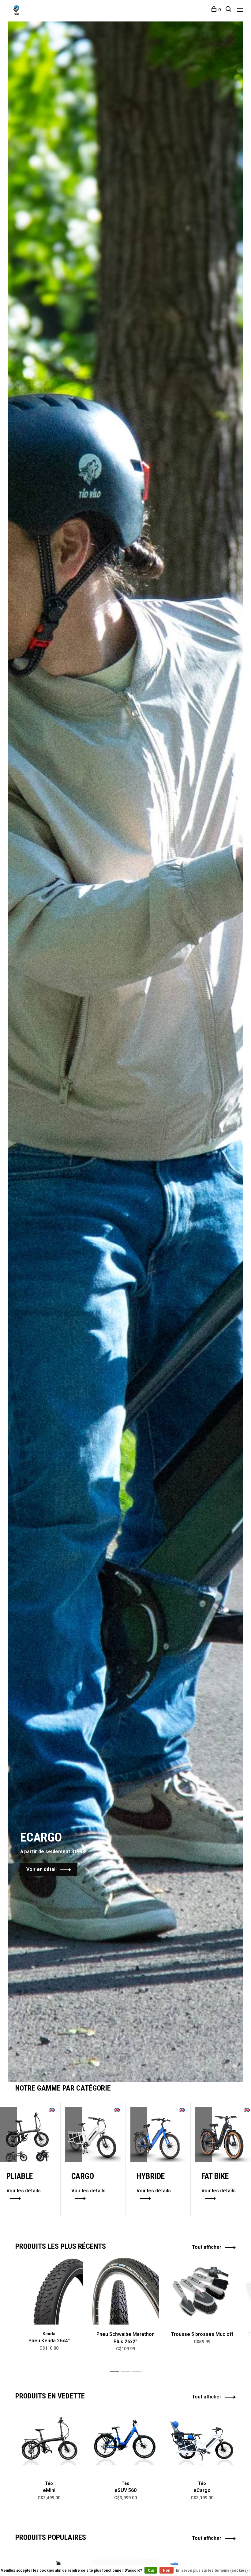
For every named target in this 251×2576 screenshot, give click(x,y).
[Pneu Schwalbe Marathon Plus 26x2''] (125, 2291)
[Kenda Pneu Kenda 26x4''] (49, 2291)
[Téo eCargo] (202, 2440)
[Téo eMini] (49, 2440)
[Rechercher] (229, 10)
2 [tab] (139, 2066)
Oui (151, 2570)
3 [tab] (138, 2372)
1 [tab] (122, 2066)
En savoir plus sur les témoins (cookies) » (213, 2570)
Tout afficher (207, 2247)
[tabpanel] (125, 1052)
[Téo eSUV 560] (125, 2440)
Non (167, 2570)
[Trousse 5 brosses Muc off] (202, 2291)
